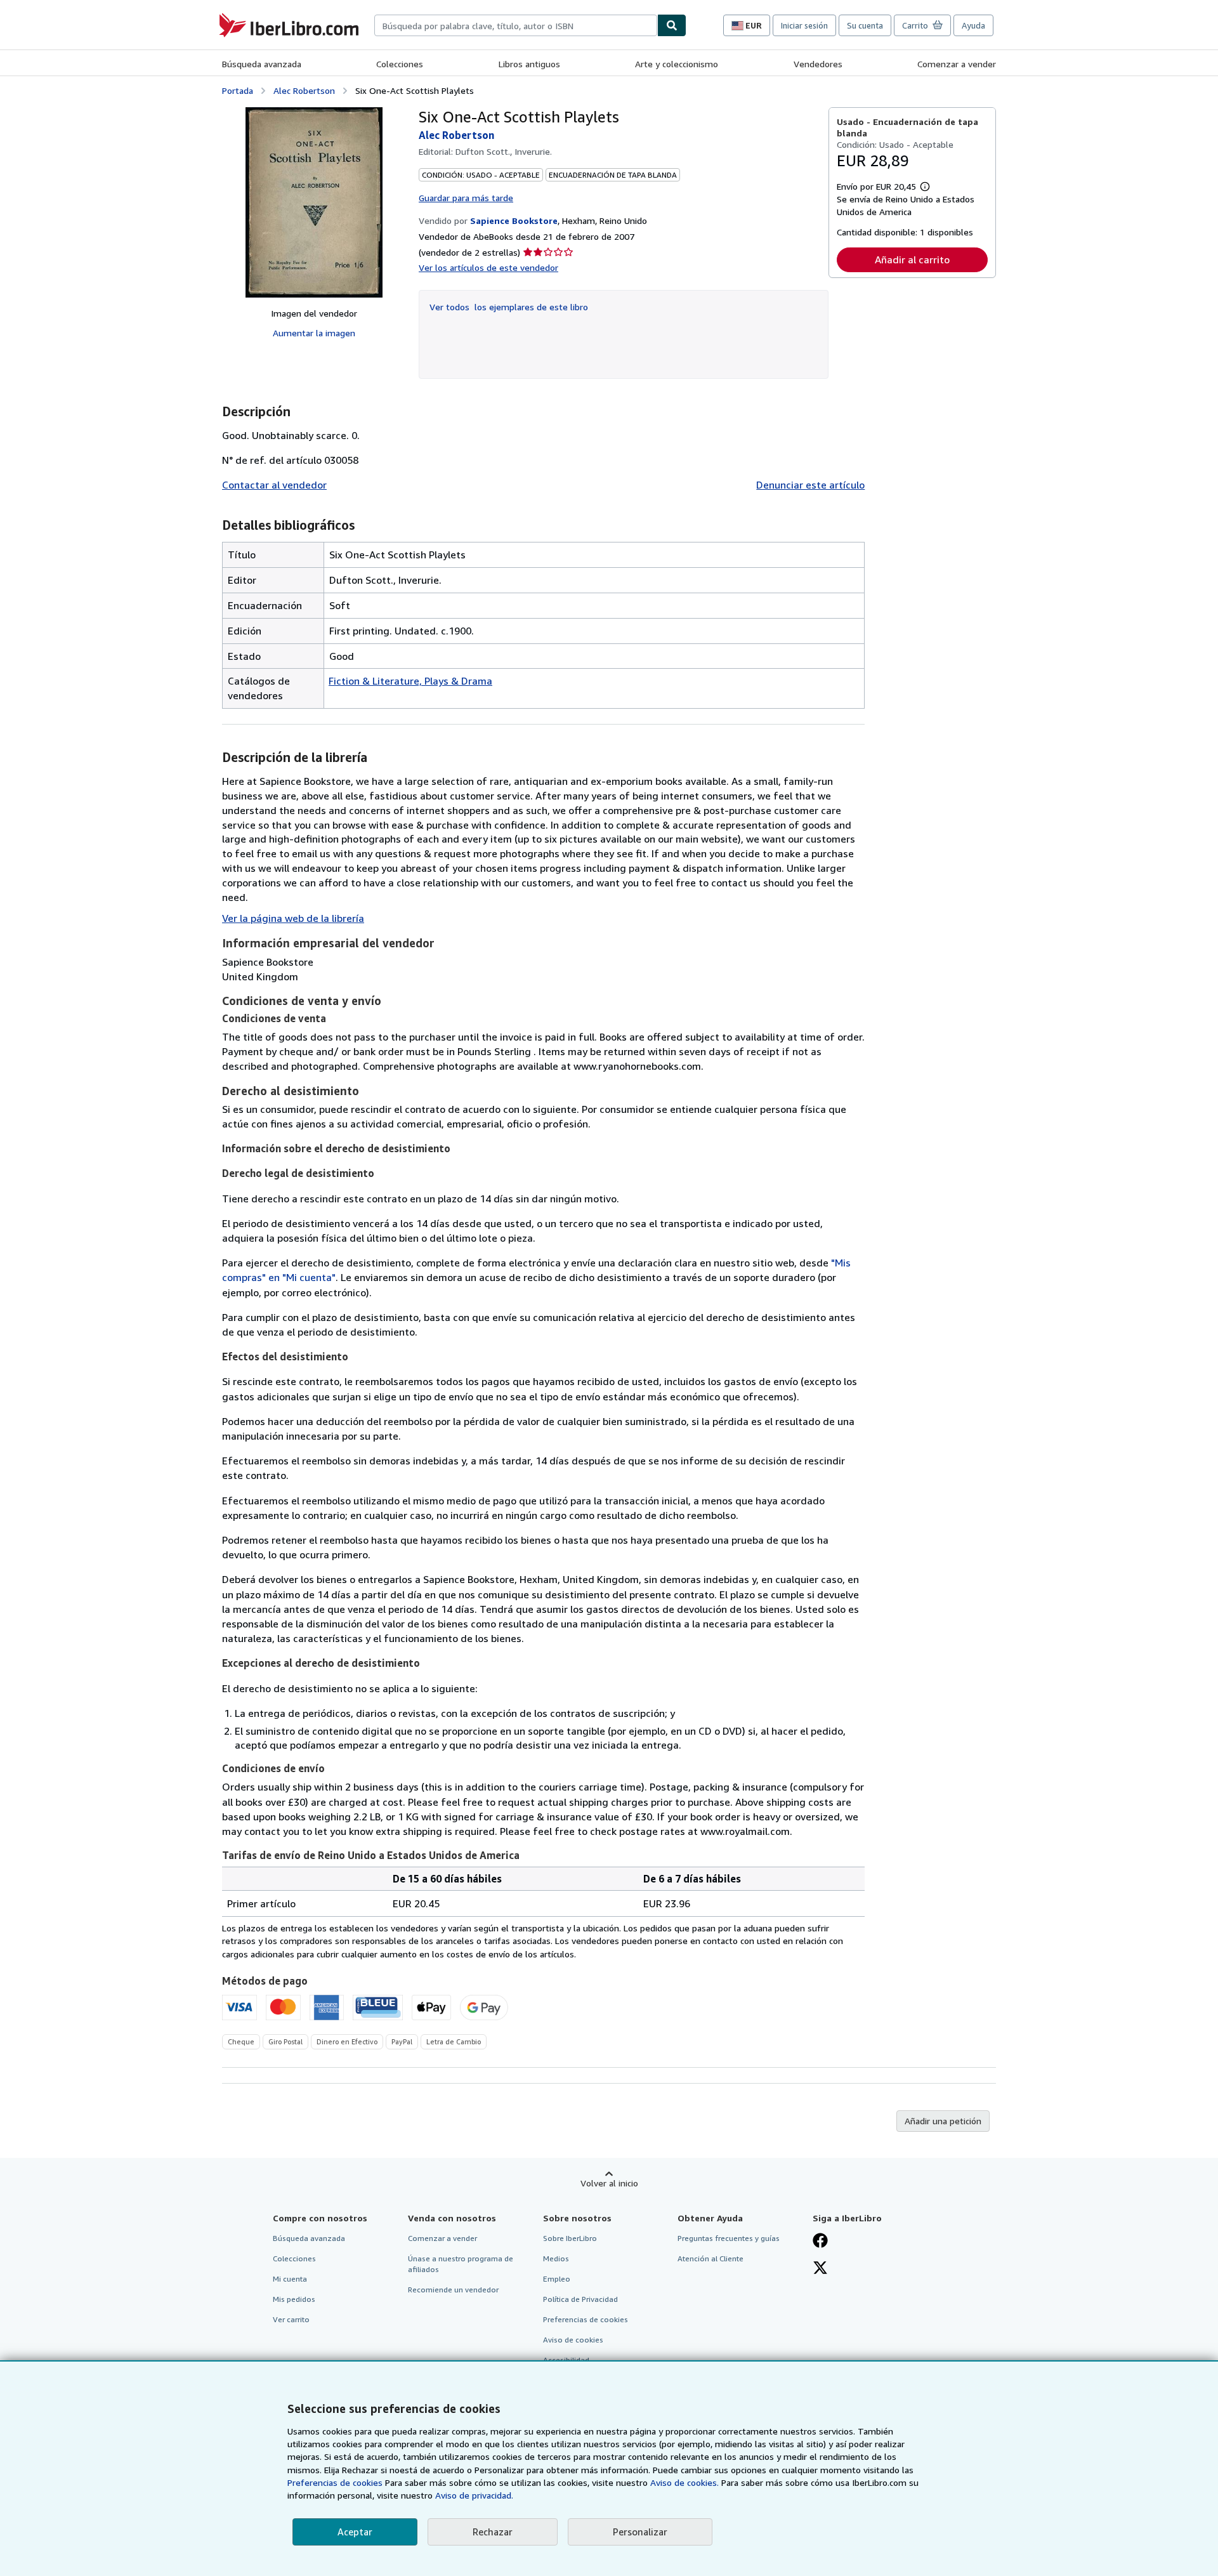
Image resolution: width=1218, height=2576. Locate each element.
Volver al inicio (609, 2183)
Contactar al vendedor (274, 485)
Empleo (557, 2279)
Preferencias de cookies (335, 2482)
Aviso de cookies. (684, 2482)
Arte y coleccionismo (677, 64)
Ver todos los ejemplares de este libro (509, 307)
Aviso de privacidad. (474, 2495)
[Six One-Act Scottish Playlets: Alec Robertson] (314, 202)
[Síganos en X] (820, 2269)
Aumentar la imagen (314, 333)
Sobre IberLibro (570, 2238)
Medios (556, 2258)
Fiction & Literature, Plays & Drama (410, 681)
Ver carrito (291, 2319)
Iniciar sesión (804, 25)
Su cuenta (865, 25)
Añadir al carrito (912, 260)
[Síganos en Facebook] (820, 2242)
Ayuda (973, 25)
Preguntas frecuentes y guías (729, 2238)
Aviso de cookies (573, 2340)
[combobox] (516, 25)
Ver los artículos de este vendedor (488, 267)
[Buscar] (672, 25)
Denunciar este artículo (810, 485)
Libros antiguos (529, 64)
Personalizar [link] (640, 2532)
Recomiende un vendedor (453, 2290)
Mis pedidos (294, 2299)
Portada (238, 90)
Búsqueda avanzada (262, 64)
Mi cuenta (290, 2279)
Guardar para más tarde (466, 198)
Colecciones (400, 64)
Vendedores (818, 64)
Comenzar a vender (957, 64)
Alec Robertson (304, 90)
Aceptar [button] (355, 2532)
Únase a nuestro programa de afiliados (461, 2264)
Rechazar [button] (493, 2532)
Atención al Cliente (710, 2258)
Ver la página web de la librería (293, 918)
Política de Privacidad (580, 2299)
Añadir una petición (943, 2121)
